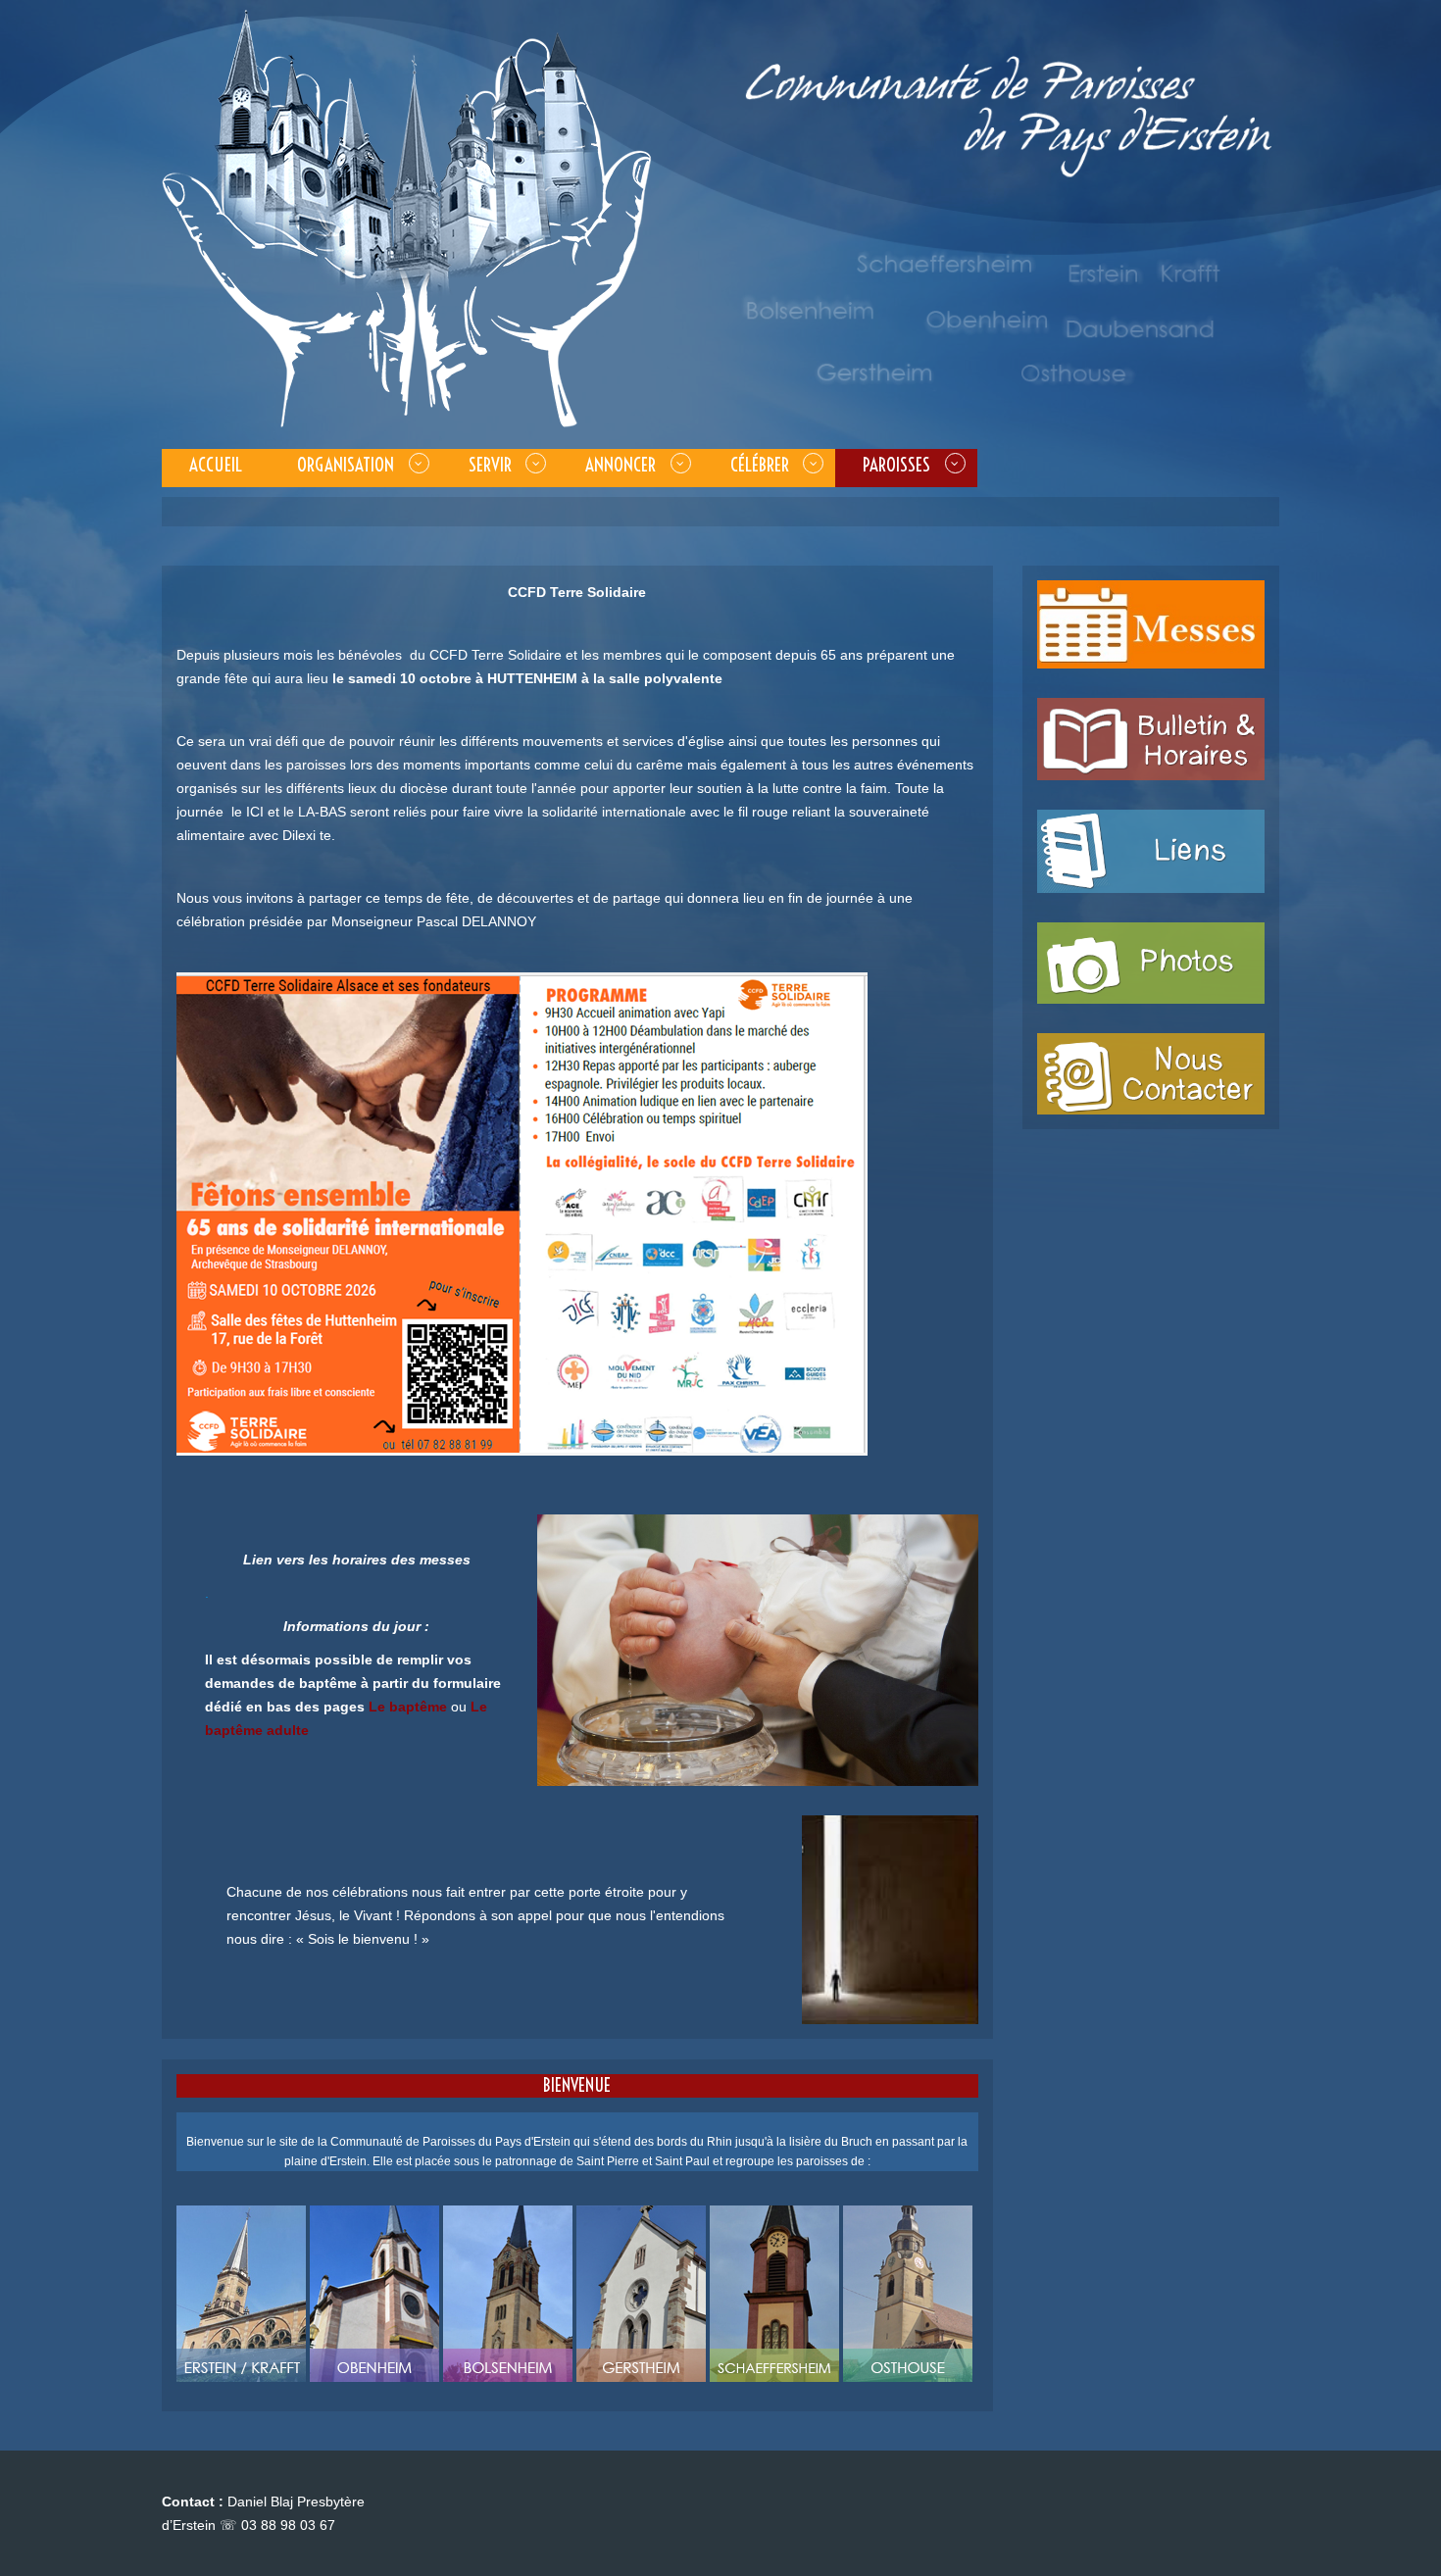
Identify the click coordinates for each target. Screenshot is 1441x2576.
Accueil (216, 465)
